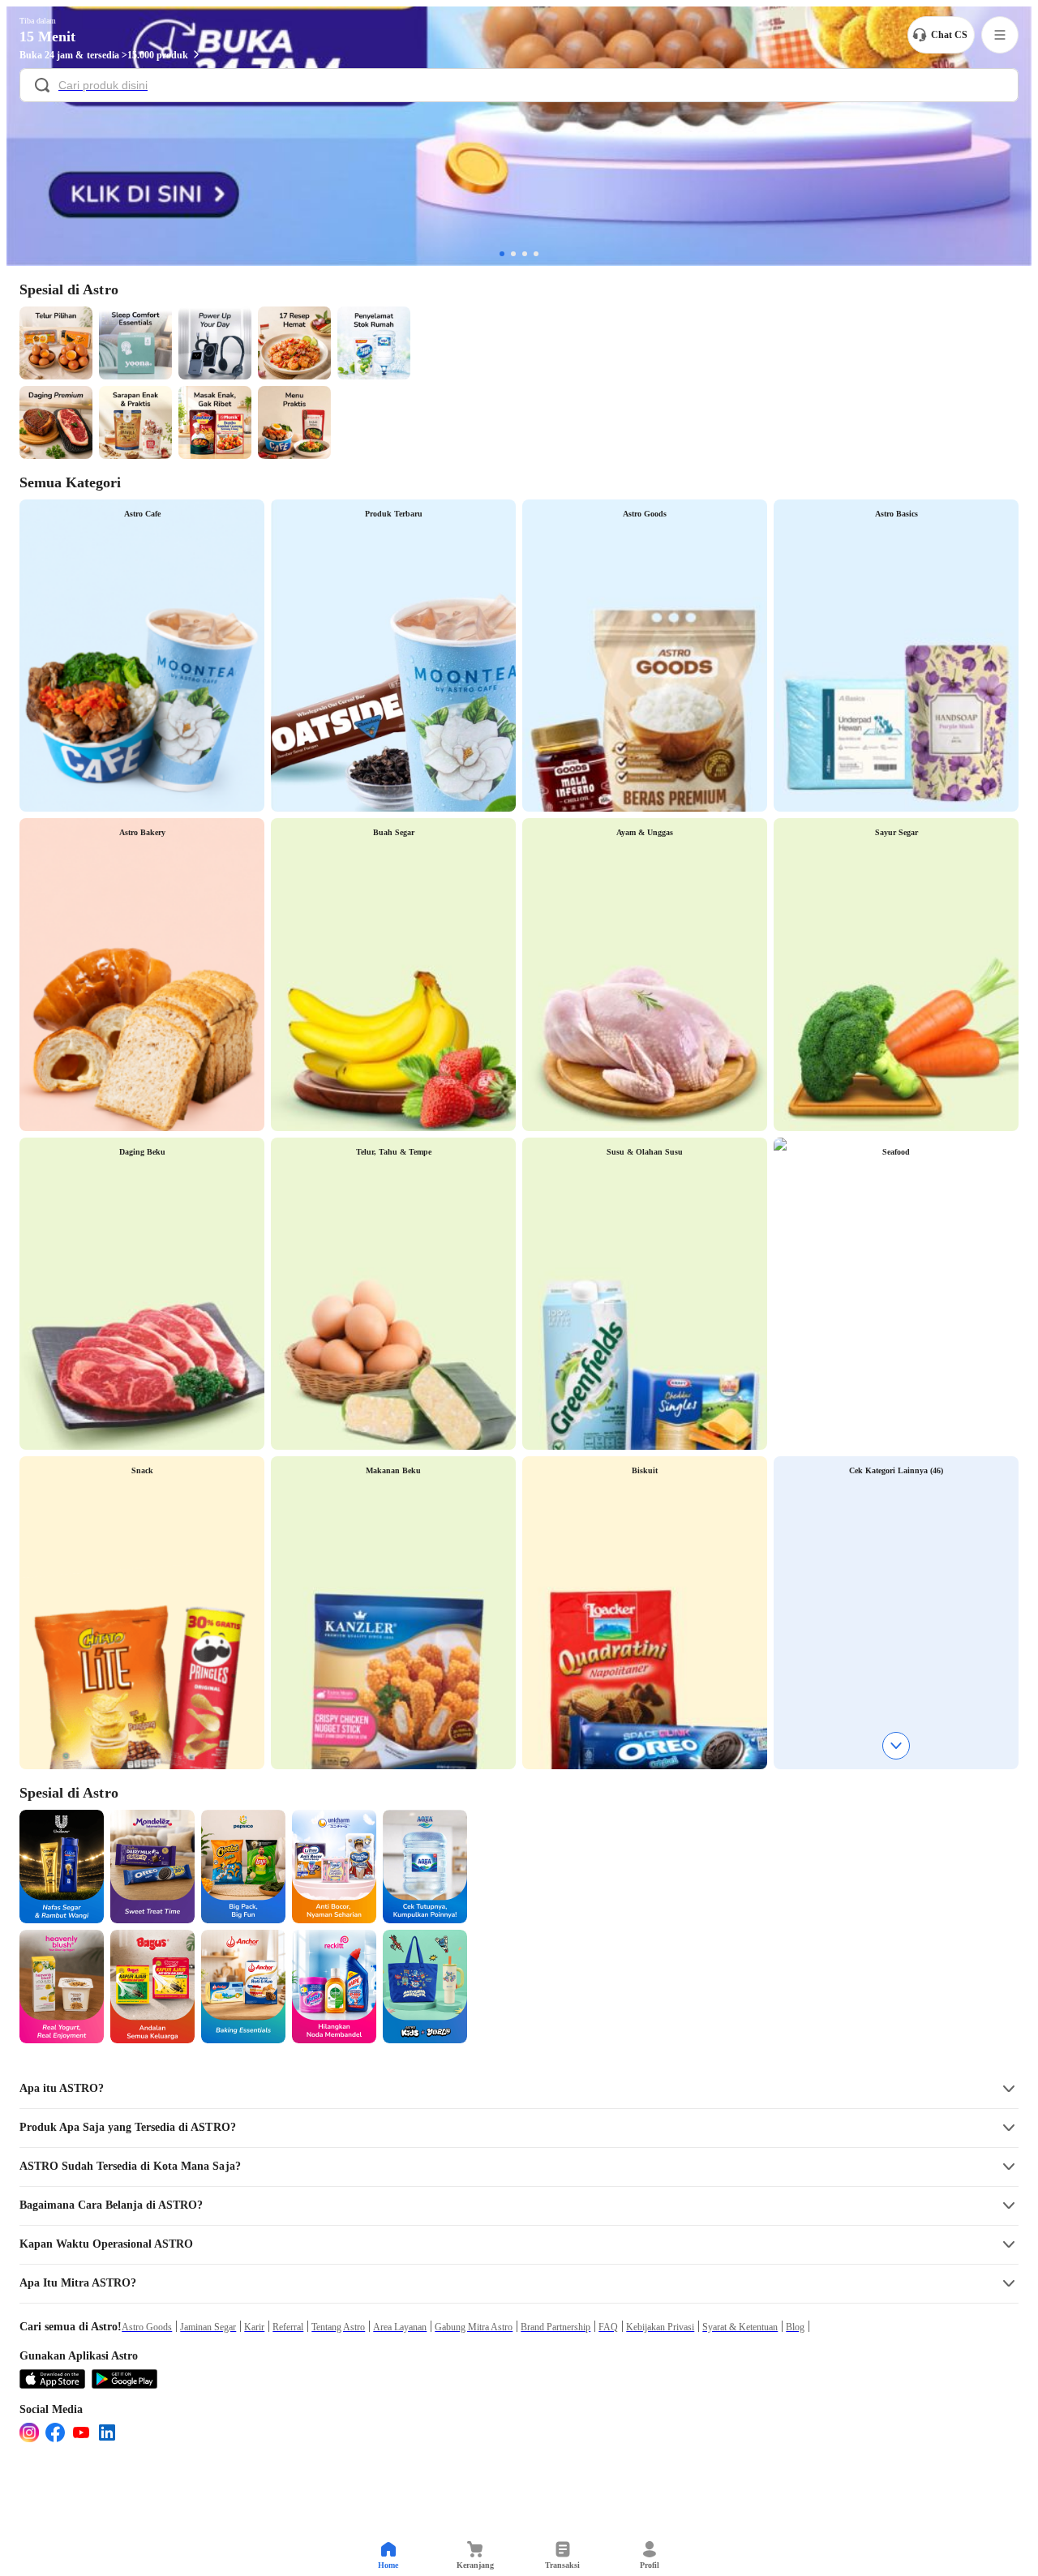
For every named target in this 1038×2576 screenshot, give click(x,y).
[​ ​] (519, 87)
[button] (519, 2089)
